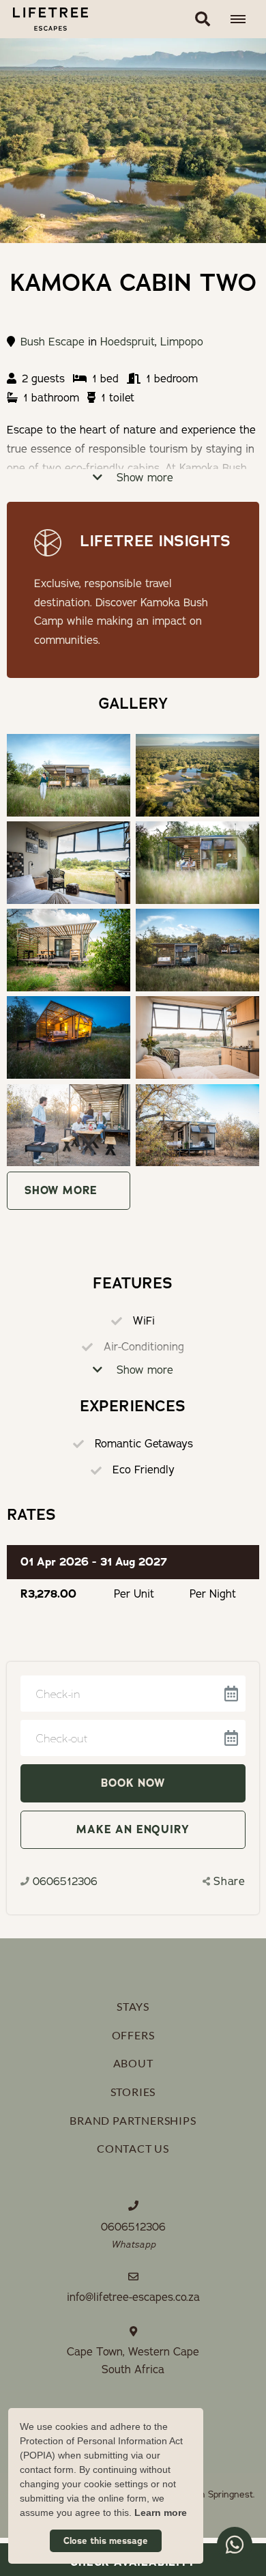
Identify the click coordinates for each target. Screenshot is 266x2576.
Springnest (231, 2494)
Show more (143, 478)
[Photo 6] (69, 1037)
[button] (203, 19)
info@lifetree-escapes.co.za (133, 2297)
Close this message (106, 2541)
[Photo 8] (69, 1126)
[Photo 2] (69, 863)
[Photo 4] (69, 950)
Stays (133, 2006)
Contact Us (133, 2148)
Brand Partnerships (133, 2120)
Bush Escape (53, 342)
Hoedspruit (128, 342)
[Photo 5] (197, 950)
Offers (133, 2035)
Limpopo (182, 342)
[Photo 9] (197, 1126)
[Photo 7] (197, 1037)
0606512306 (65, 1882)
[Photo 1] (197, 775)
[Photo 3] (197, 863)
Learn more (161, 2513)
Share (230, 1882)
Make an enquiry (133, 1829)
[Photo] (69, 775)
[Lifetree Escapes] (44, 19)
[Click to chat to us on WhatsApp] (235, 2545)
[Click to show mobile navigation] (243, 19)
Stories (133, 2092)
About (133, 2063)
